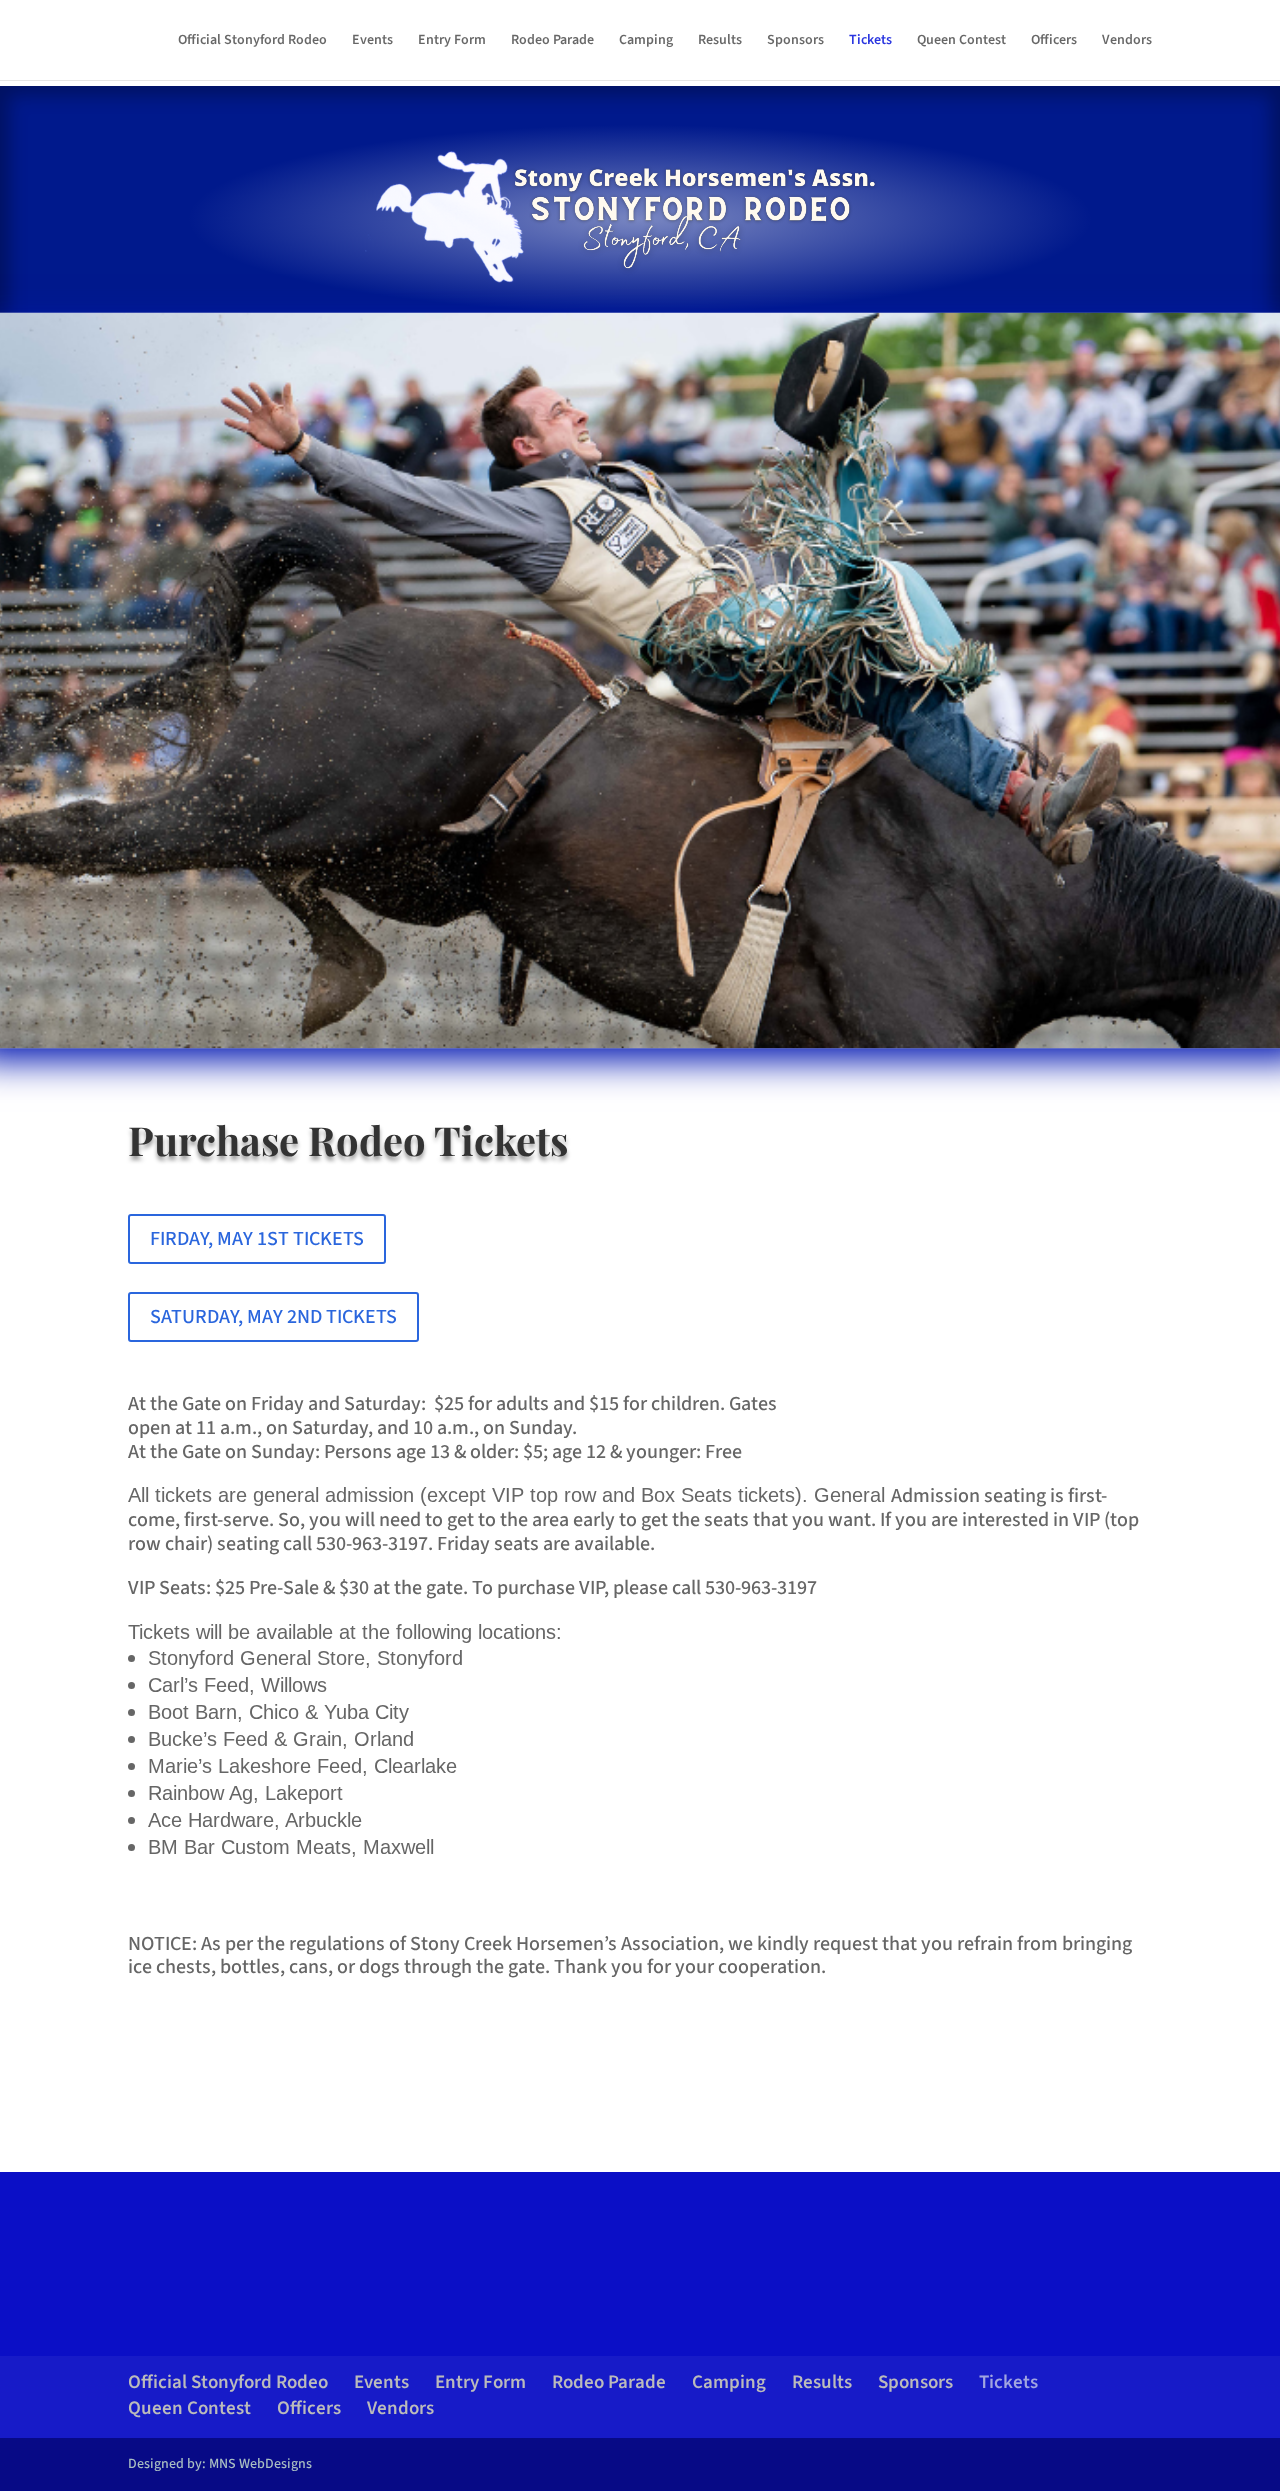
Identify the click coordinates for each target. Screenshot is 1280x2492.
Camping (646, 41)
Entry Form (452, 41)
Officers (1054, 41)
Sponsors (795, 41)
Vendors (1127, 41)
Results (720, 41)
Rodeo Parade (552, 41)
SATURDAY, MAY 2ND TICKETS (273, 1317)
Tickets (870, 41)
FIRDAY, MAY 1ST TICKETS (257, 1239)
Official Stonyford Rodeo (252, 41)
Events (372, 41)
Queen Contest (961, 41)
